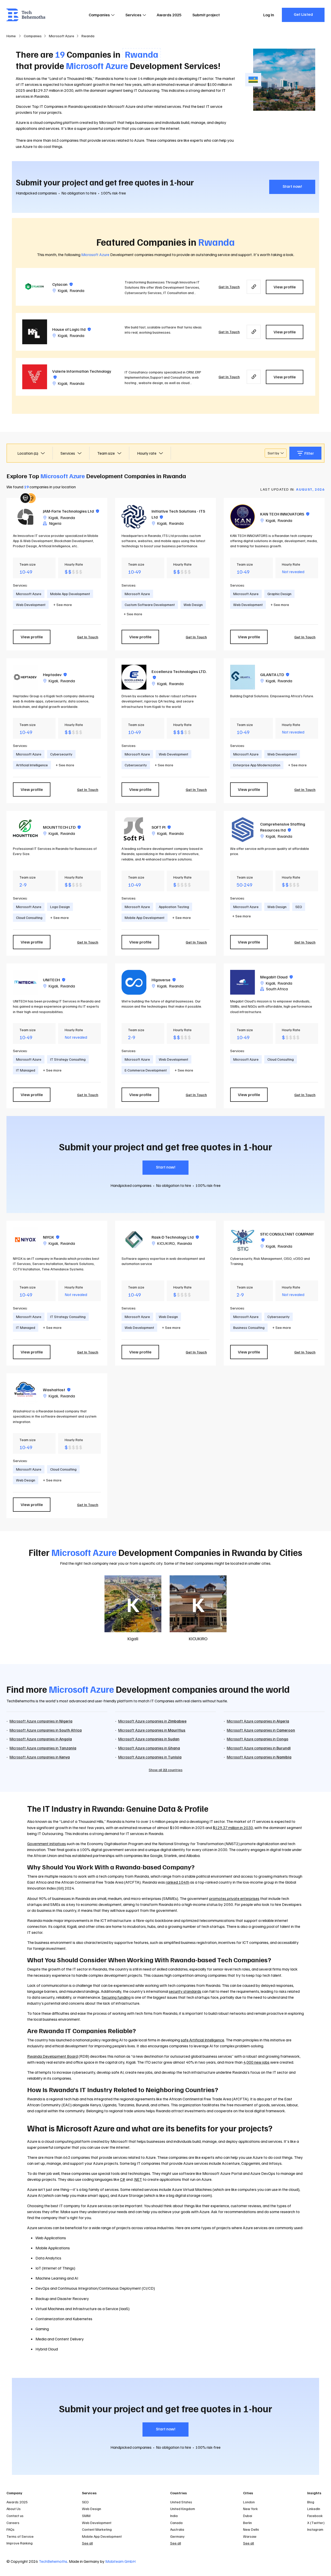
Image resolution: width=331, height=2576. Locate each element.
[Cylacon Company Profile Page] (35, 287)
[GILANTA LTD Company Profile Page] (243, 677)
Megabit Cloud (276, 977)
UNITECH (54, 980)
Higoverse (164, 980)
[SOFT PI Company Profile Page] (134, 830)
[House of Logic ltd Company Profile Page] (35, 332)
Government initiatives (47, 1844)
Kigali (62, 290)
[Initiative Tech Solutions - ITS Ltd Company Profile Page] (134, 517)
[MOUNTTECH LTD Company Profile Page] (25, 830)
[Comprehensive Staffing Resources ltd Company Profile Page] (243, 830)
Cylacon (62, 284)
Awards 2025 (169, 15)
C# (123, 2179)
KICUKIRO (166, 1243)
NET (138, 2179)
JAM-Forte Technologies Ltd (71, 511)
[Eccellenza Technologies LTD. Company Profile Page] (134, 677)
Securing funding (116, 1997)
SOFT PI (161, 827)
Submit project (206, 15)
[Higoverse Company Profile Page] (134, 982)
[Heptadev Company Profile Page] (25, 677)
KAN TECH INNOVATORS (285, 514)
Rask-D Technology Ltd (175, 1237)
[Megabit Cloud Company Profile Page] (243, 982)
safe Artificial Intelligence (202, 2040)
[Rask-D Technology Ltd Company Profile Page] (134, 1240)
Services (133, 15)
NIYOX (51, 1237)
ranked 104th (178, 1882)
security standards (185, 1991)
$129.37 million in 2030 (233, 1828)
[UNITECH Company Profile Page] (25, 982)
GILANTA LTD (275, 675)
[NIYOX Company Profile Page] (25, 1240)
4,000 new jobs (256, 2062)
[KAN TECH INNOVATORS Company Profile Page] (243, 517)
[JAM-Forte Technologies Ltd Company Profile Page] (25, 517)
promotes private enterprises (234, 1898)
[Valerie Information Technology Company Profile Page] (35, 377)
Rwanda (77, 290)
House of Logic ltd (72, 329)
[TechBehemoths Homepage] (26, 15)
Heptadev (55, 675)
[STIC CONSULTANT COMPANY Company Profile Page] (243, 1240)
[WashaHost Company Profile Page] (25, 1392)
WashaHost (57, 1390)
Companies (99, 15)
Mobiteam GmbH (120, 2561)
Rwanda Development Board (52, 2056)
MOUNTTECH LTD (62, 827)
